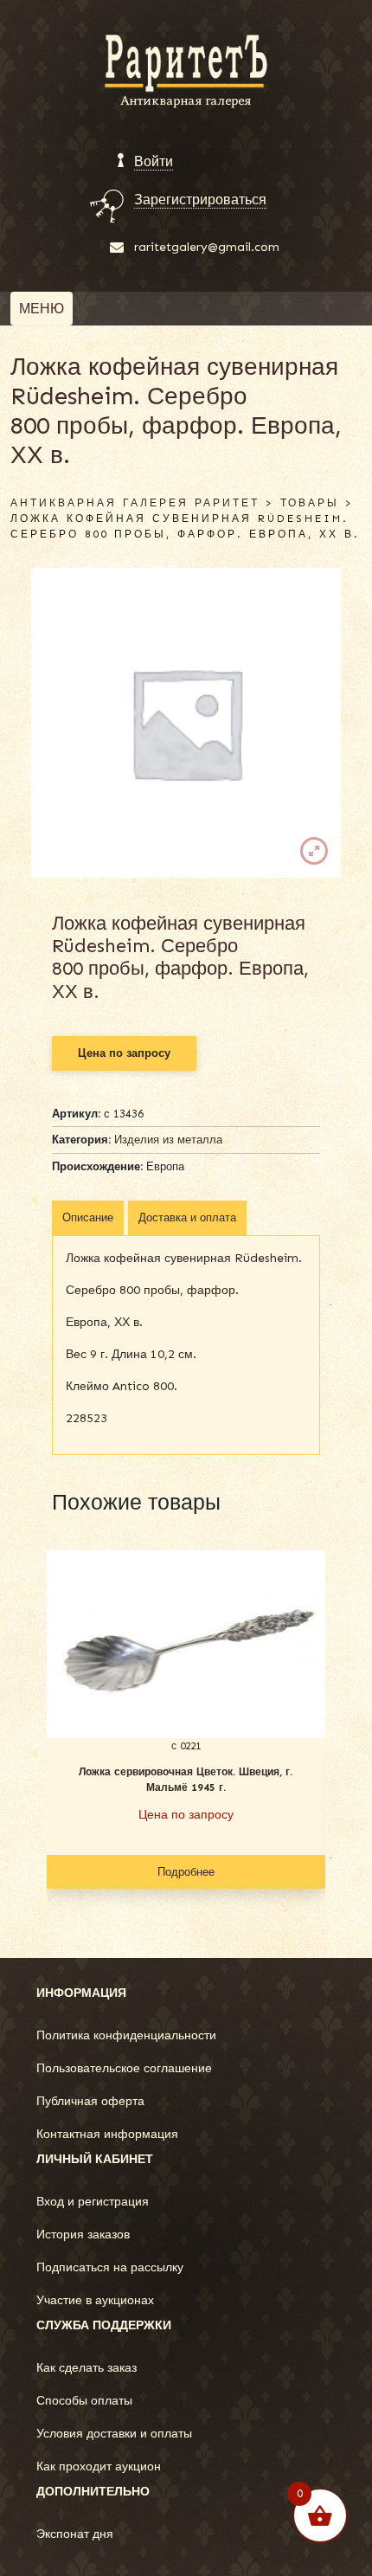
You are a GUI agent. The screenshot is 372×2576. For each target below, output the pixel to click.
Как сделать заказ (87, 2368)
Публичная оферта (90, 2101)
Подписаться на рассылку (110, 2267)
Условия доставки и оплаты (114, 2434)
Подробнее (186, 1872)
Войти (154, 161)
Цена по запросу (124, 1053)
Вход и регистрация (93, 2202)
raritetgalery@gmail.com (207, 247)
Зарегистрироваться (200, 200)
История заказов (83, 2235)
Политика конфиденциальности (126, 2035)
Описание (88, 1217)
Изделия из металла (168, 1140)
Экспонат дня (75, 2534)
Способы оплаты (84, 2401)
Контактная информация (107, 2134)
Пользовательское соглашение (124, 2068)
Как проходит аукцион (99, 2467)
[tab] (88, 1218)
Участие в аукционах (95, 2300)
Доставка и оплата (187, 1217)
